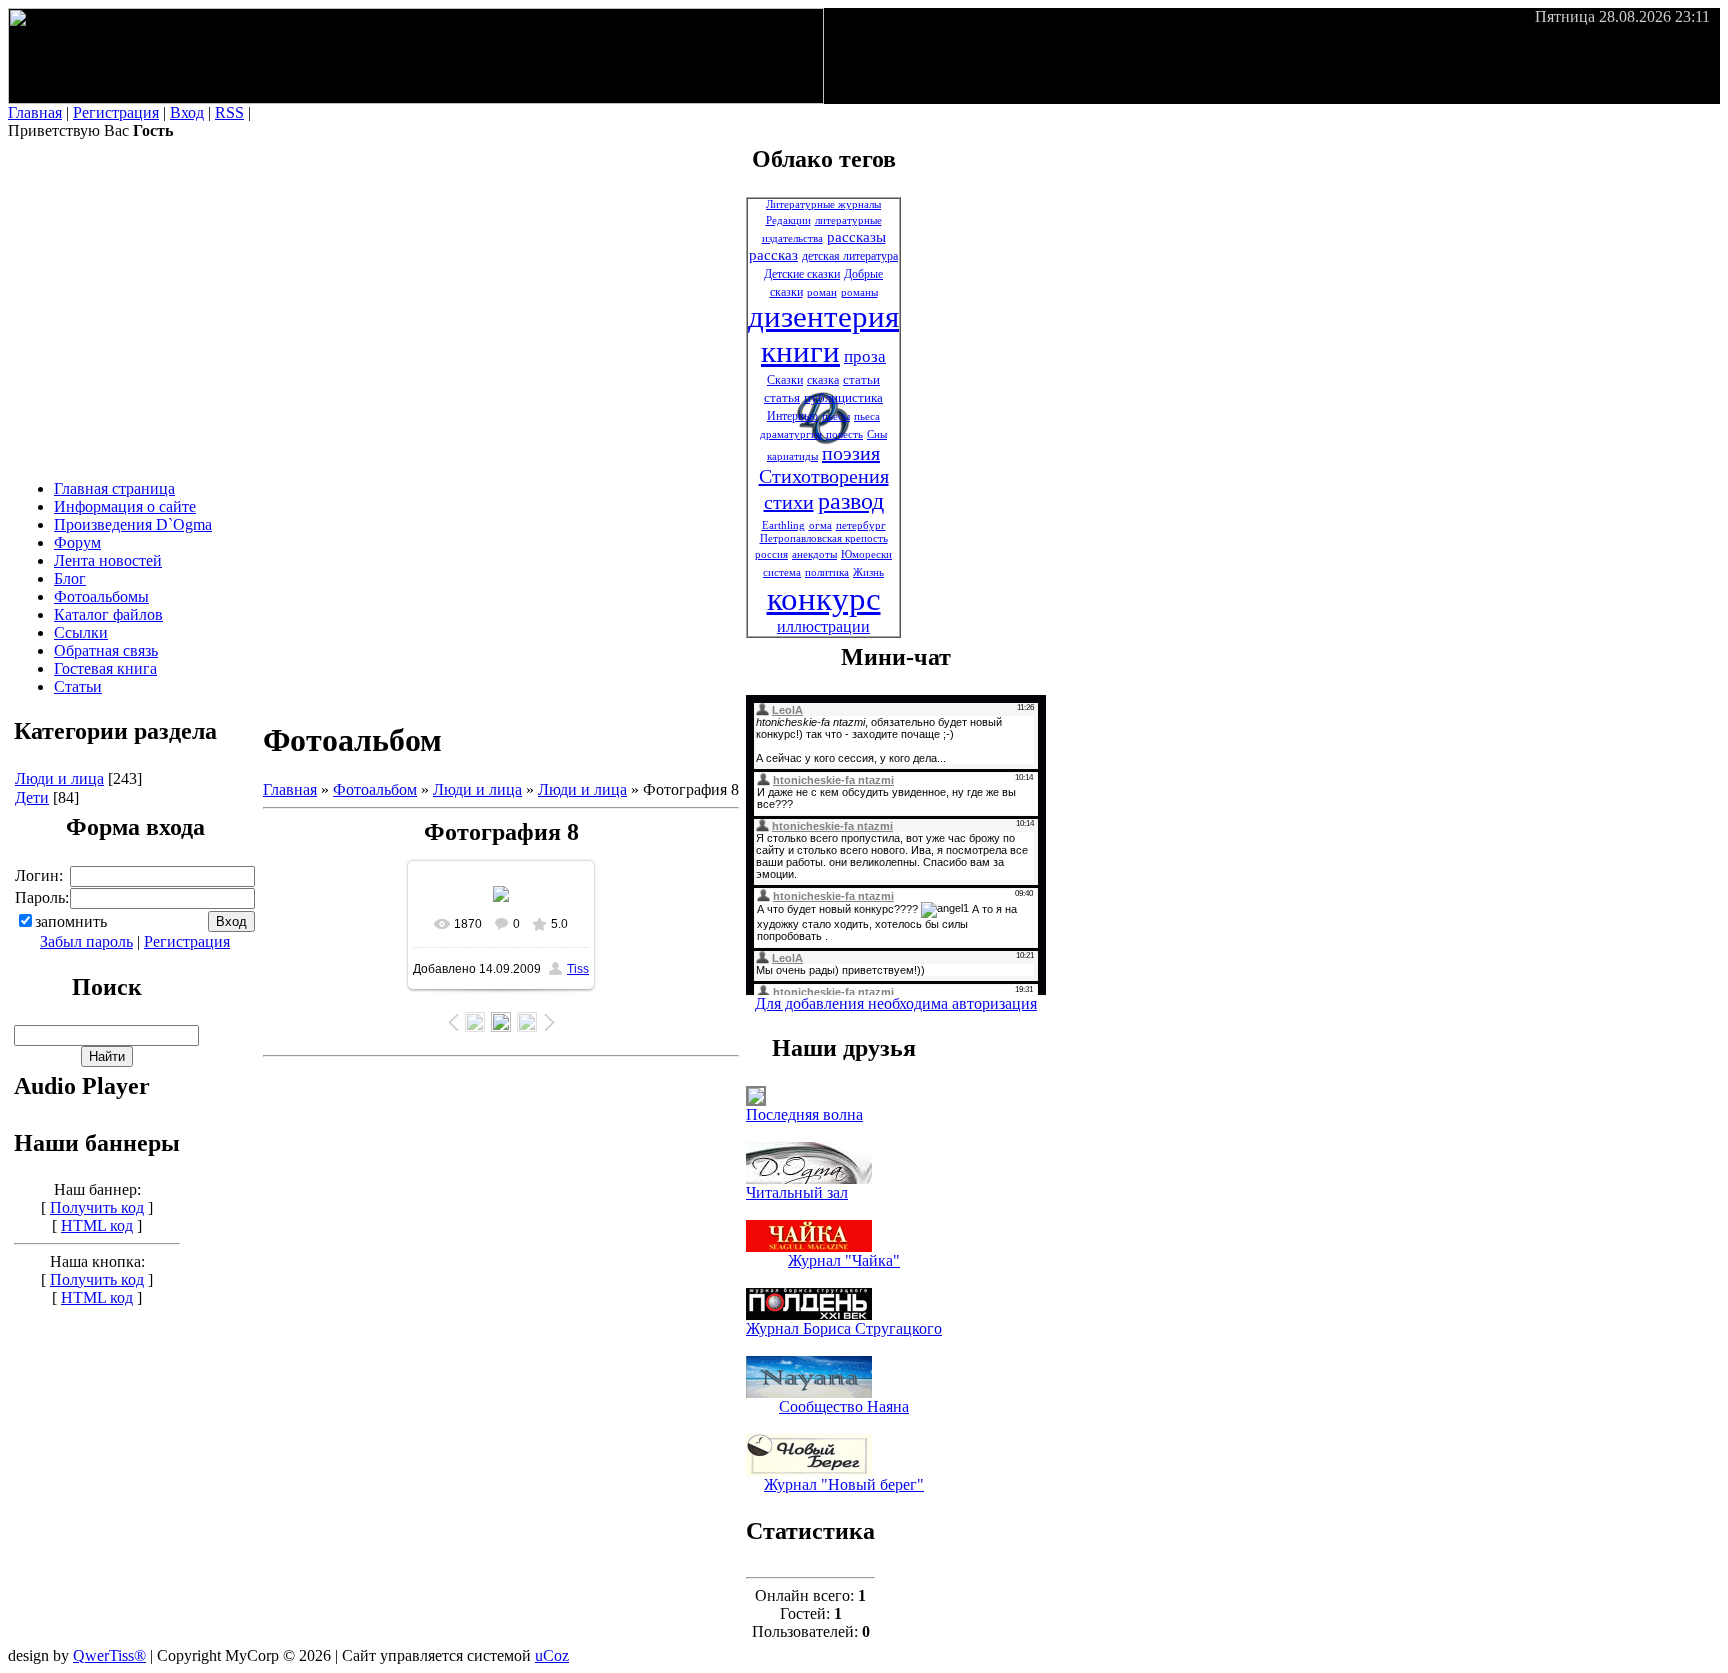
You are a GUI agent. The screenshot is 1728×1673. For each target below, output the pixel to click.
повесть (844, 434)
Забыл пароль (86, 941)
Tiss (578, 969)
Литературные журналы (823, 204)
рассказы (856, 237)
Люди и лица (59, 778)
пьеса (867, 416)
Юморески (866, 554)
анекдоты (814, 554)
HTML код (97, 1225)
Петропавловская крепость (824, 538)
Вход (187, 112)
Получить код (97, 1207)
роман (822, 292)
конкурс (824, 598)
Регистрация (116, 112)
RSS (229, 112)
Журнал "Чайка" (844, 1260)
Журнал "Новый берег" (844, 1484)
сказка (823, 380)
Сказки (785, 380)
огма (820, 525)
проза (865, 356)
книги (800, 352)
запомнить (71, 921)
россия (771, 554)
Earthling (783, 525)
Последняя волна (804, 1114)
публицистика (843, 397)
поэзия (851, 453)
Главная (35, 112)
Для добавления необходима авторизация (896, 1003)
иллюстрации (823, 626)
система (782, 572)
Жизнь (868, 572)
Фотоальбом (375, 789)
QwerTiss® (109, 1655)
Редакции (788, 220)
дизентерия (823, 317)
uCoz (552, 1655)
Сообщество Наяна (844, 1406)
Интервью (792, 416)
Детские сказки (802, 274)
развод (851, 501)
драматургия (791, 434)
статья (782, 397)
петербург (861, 525)
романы (859, 292)
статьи (861, 379)
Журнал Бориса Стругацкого (844, 1328)
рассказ (773, 255)
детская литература (850, 256)
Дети (32, 797)
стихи (789, 502)
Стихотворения (824, 476)
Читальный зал (797, 1192)
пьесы (836, 416)
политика (827, 572)
